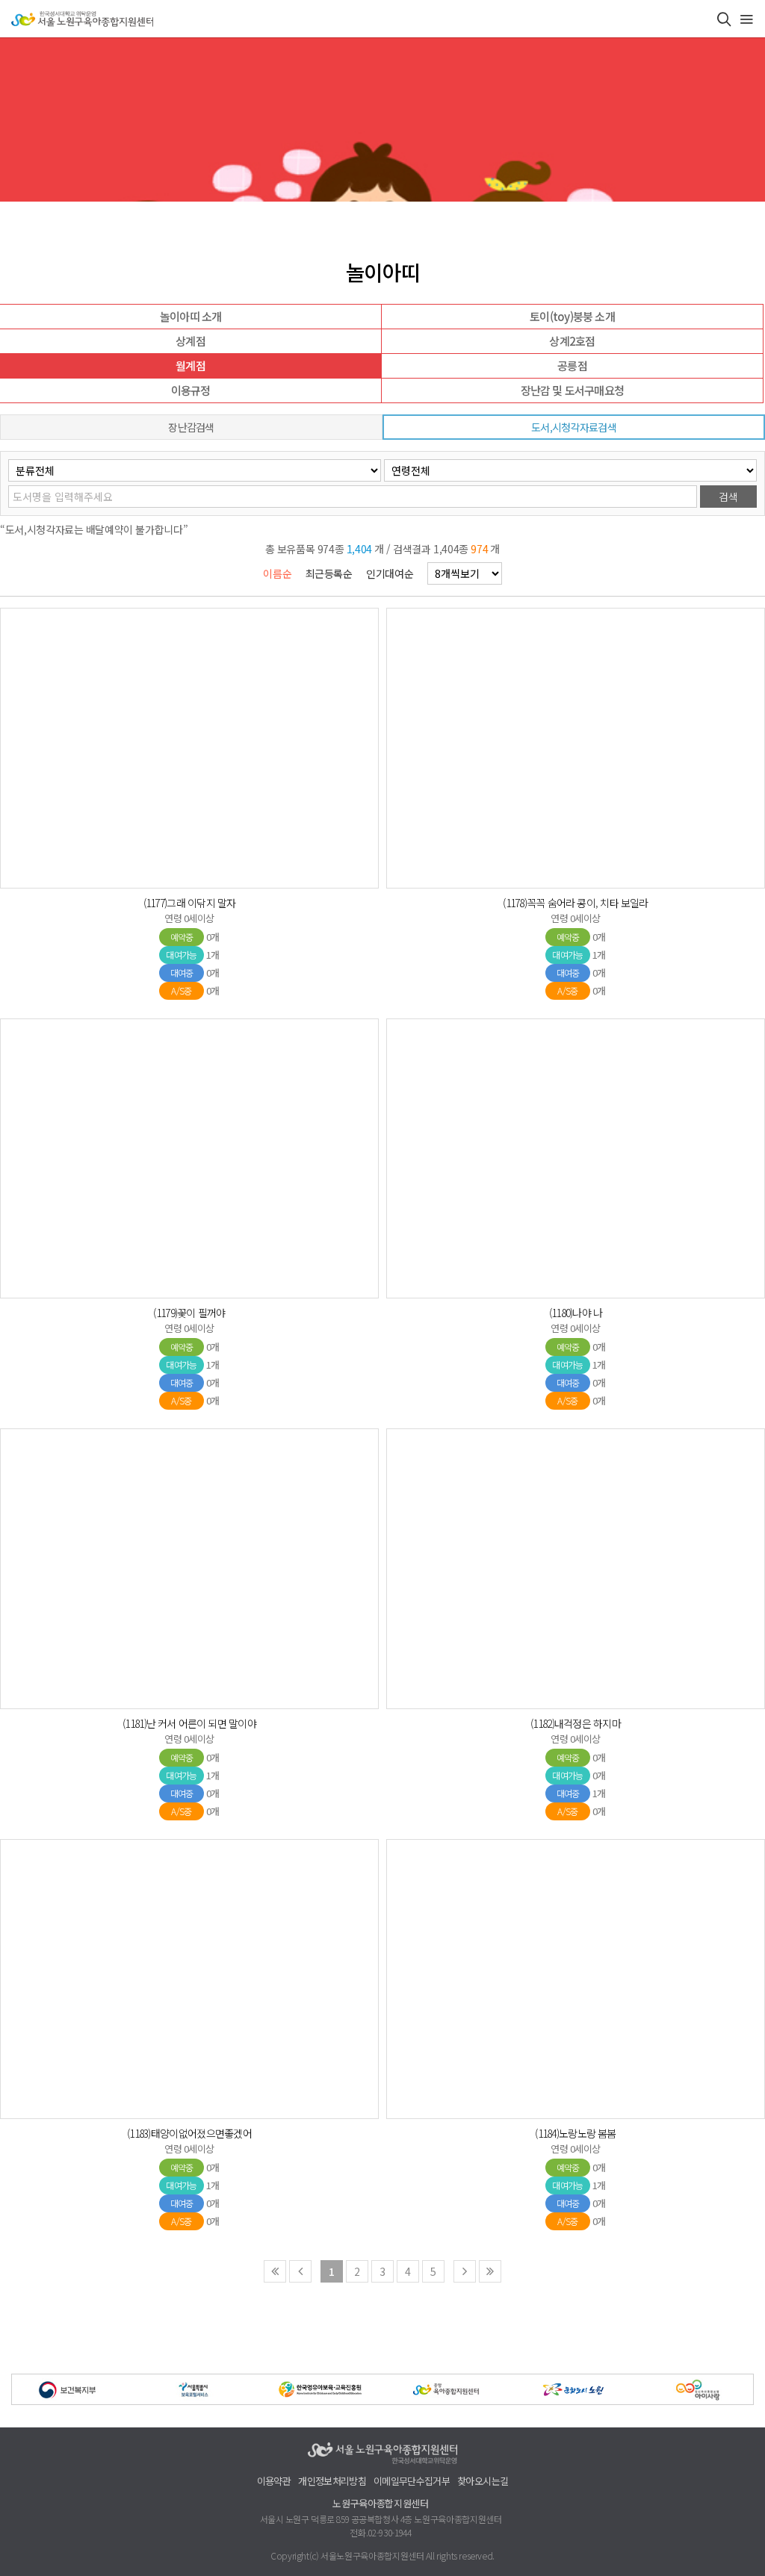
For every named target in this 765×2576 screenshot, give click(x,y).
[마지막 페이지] (490, 2271)
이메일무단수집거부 (412, 2482)
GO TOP (730, 2563)
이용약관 (274, 2482)
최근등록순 (329, 573)
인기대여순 (390, 573)
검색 (728, 497)
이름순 (277, 573)
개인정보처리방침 (332, 2482)
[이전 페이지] (300, 2271)
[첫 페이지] (275, 2271)
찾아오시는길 (483, 2482)
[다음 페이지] (465, 2271)
